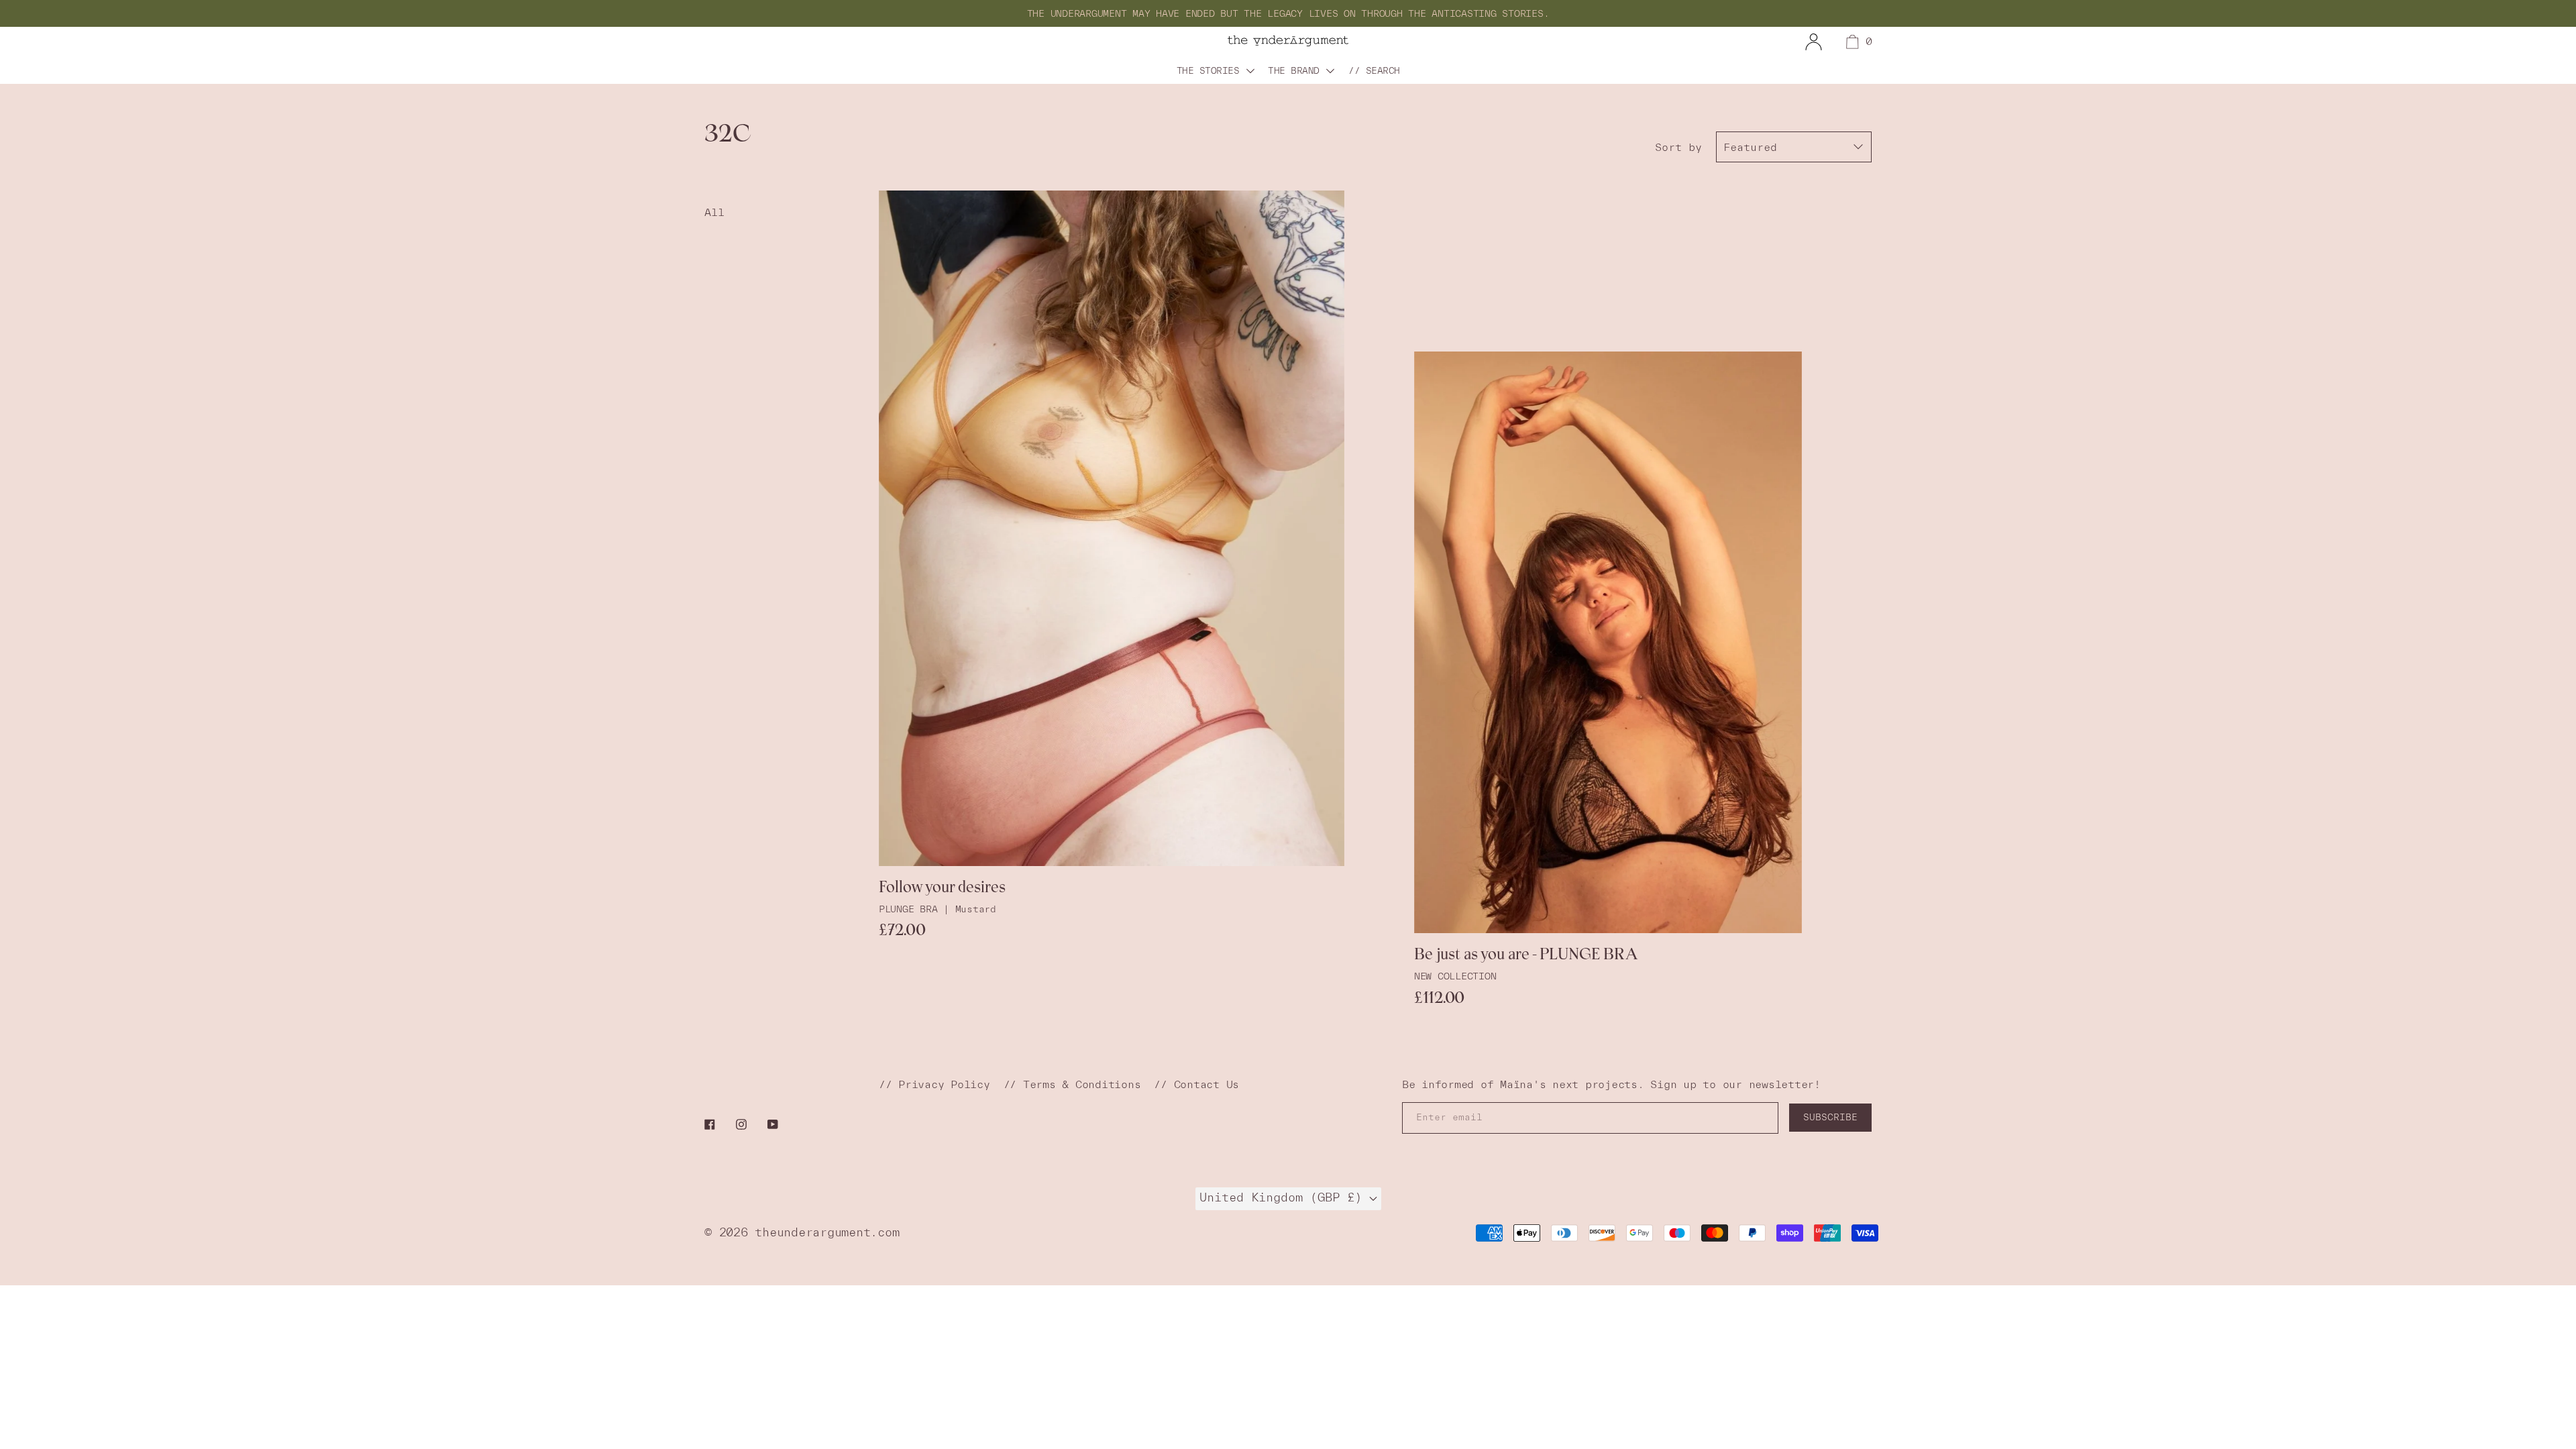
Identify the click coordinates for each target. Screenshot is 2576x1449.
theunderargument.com (827, 1232)
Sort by (1678, 147)
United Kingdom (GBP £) (1284, 1197)
